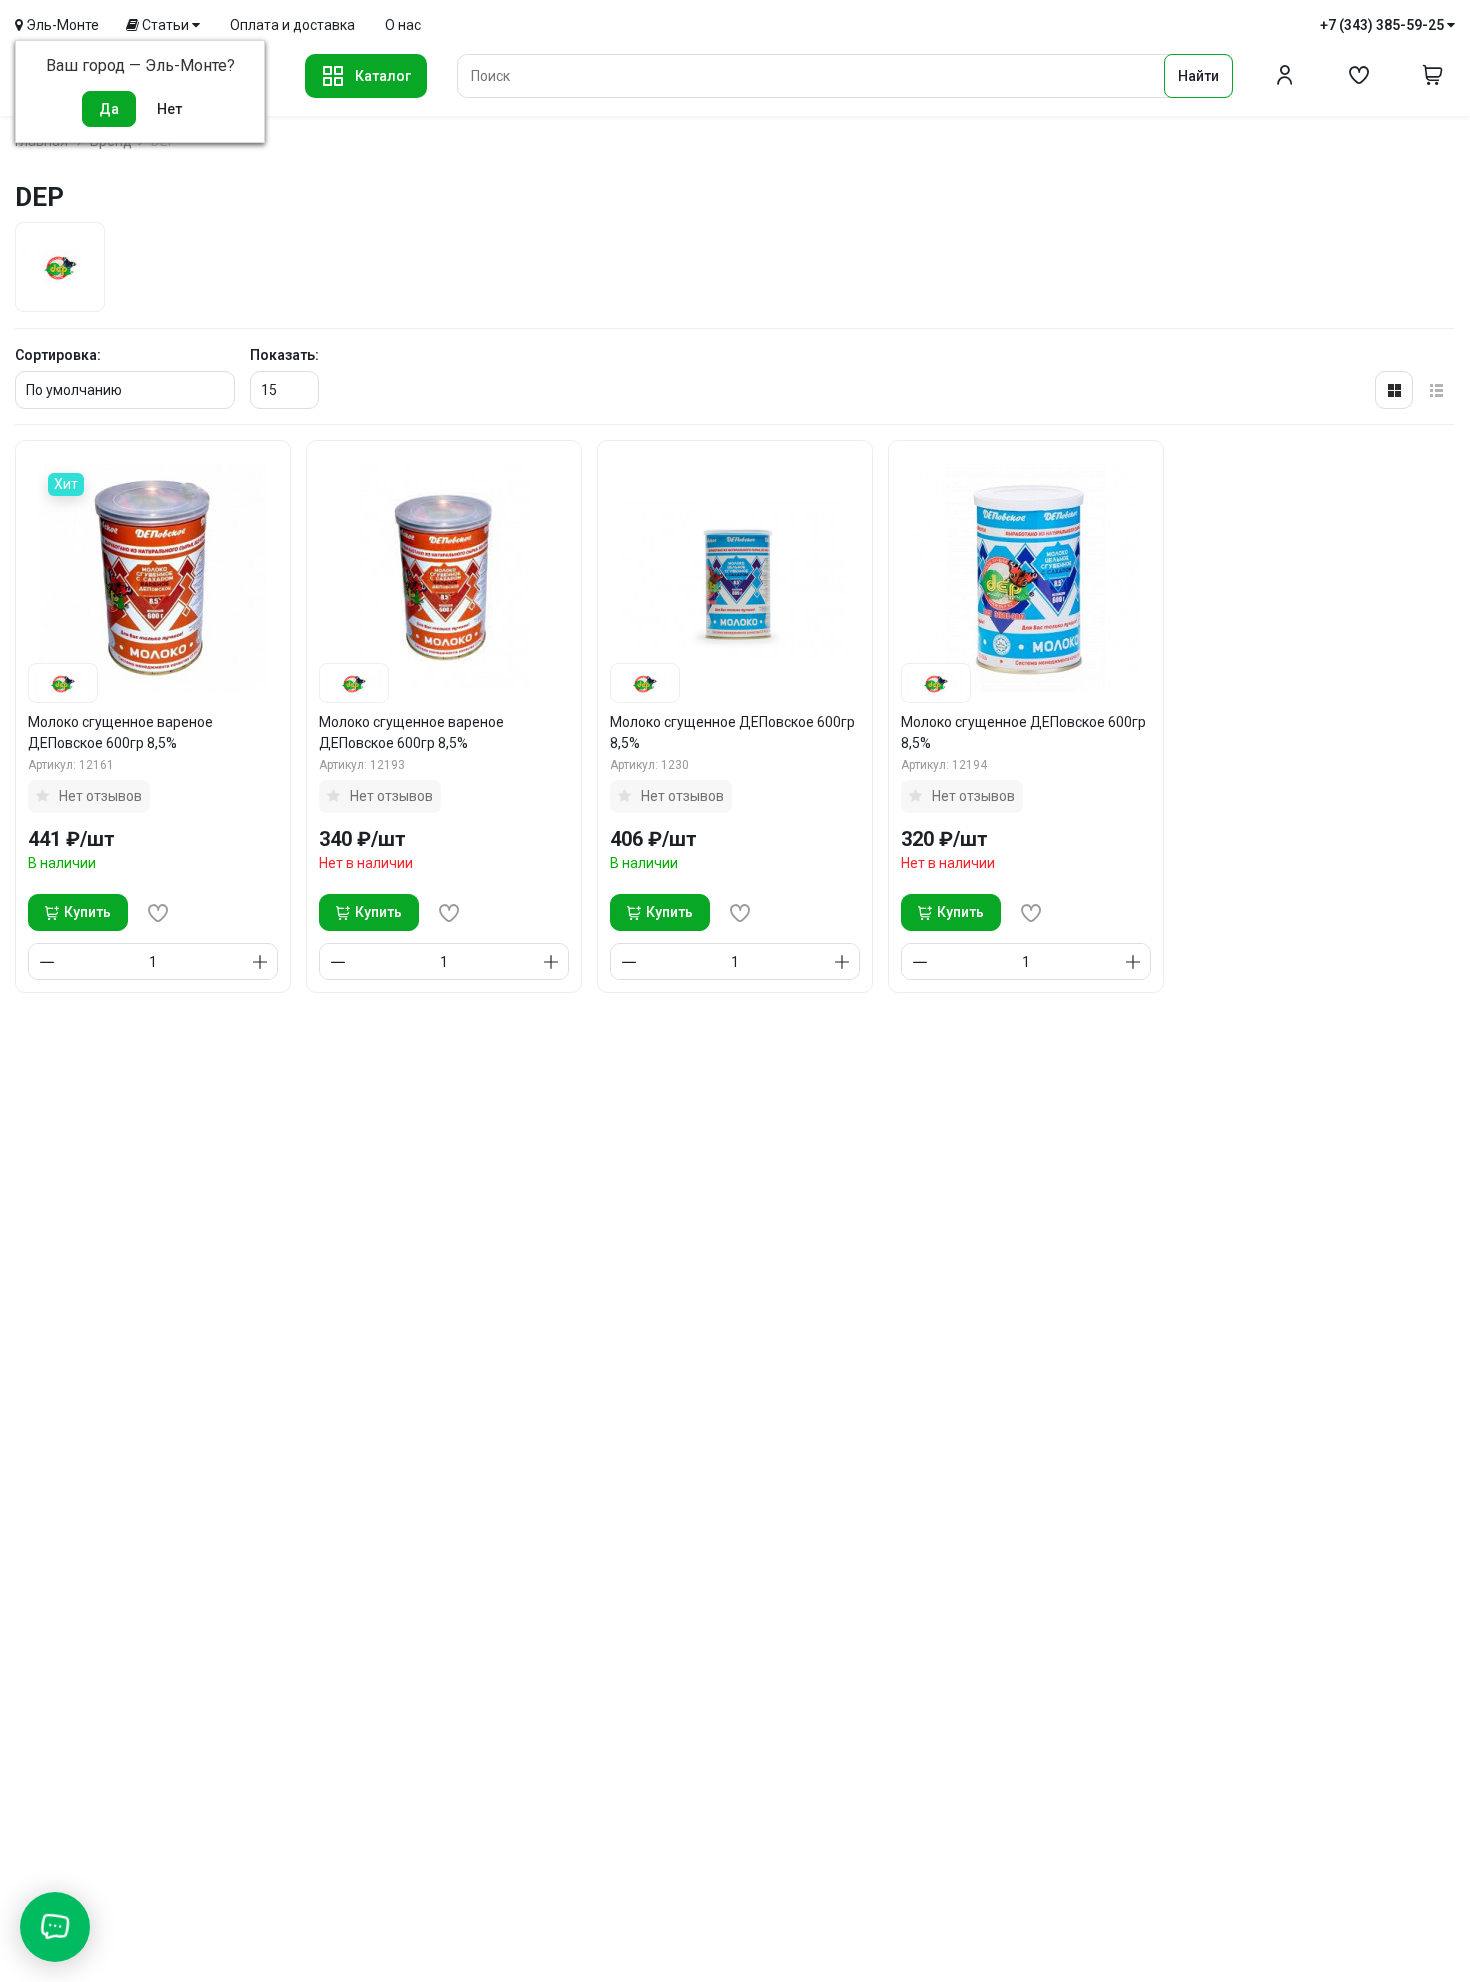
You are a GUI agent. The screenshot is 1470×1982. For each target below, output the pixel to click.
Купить (87, 912)
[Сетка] (1394, 390)
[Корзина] (1433, 76)
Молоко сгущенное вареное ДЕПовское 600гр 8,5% (120, 732)
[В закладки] (158, 912)
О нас (403, 25)
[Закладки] (1359, 76)
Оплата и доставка (292, 25)
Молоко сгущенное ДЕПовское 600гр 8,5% (732, 732)
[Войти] (1285, 76)
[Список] (1436, 390)
